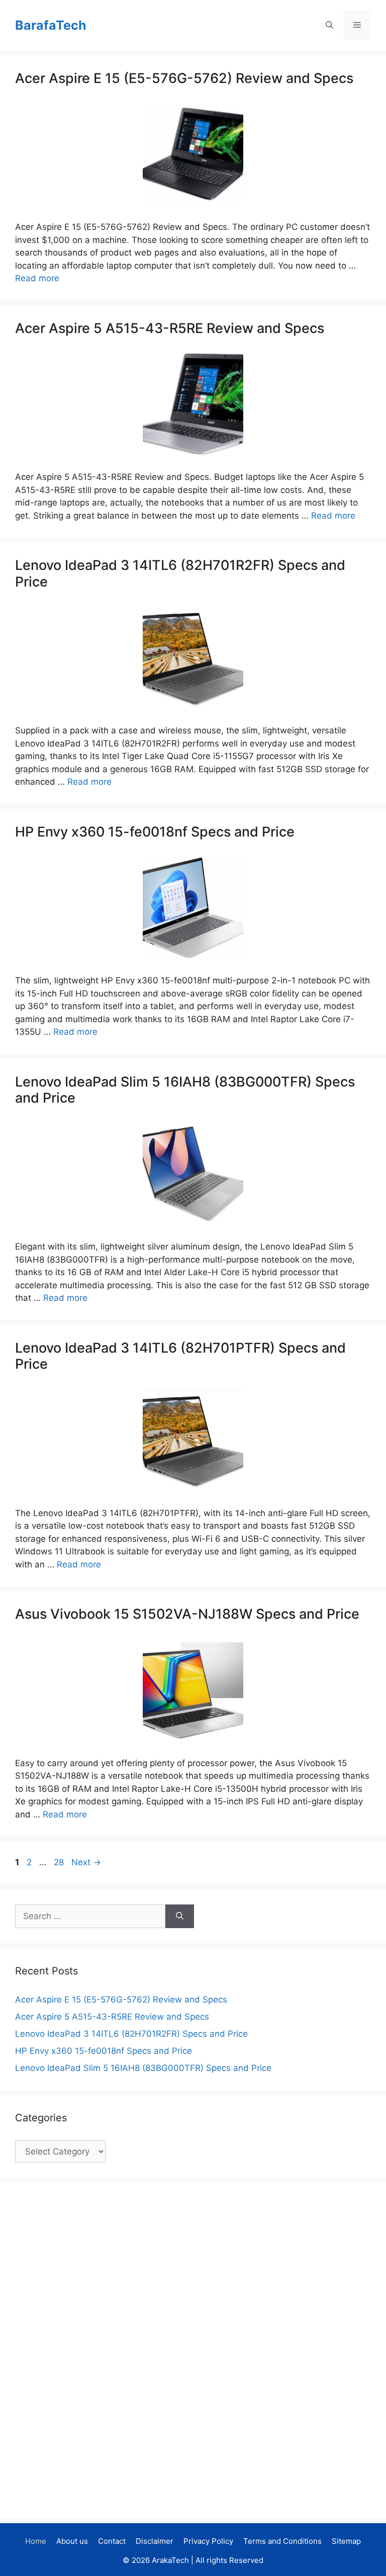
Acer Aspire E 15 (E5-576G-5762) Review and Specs (184, 78)
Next (86, 1862)
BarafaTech (51, 25)
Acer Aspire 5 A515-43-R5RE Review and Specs (170, 328)
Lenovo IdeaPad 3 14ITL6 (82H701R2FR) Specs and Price (180, 573)
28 (60, 1862)
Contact (112, 2541)
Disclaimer (155, 2541)
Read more (37, 278)
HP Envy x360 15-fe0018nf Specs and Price (155, 832)
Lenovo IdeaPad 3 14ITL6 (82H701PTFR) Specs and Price (180, 1356)
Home (36, 2541)
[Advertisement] (90, 2349)
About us (72, 2541)
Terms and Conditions (282, 2541)
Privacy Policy (208, 2541)
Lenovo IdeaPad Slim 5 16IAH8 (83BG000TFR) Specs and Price (185, 1090)
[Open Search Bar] (329, 25)
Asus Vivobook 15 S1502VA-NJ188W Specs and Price (187, 1614)
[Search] (180, 1917)
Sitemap (346, 2541)
